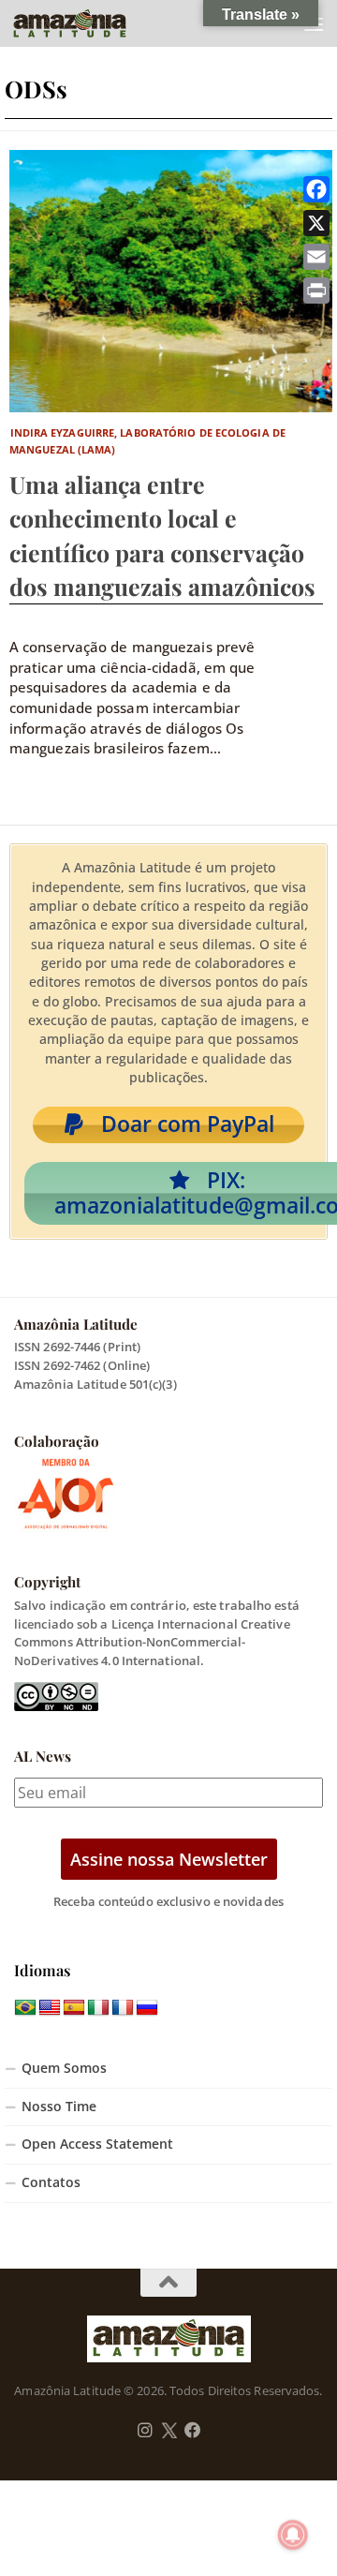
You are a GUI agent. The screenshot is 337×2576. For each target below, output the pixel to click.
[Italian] (98, 2008)
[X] (316, 223)
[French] (123, 2008)
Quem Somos (64, 2068)
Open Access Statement (97, 2144)
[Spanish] (74, 2008)
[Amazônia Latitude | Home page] (89, 23)
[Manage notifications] (293, 2535)
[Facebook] (316, 189)
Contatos (51, 2182)
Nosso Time (59, 2107)
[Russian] (147, 2008)
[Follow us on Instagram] (145, 2431)
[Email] (316, 257)
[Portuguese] (25, 2008)
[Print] (316, 290)
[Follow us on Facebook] (193, 2431)
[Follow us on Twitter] (169, 2431)
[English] (50, 2008)
